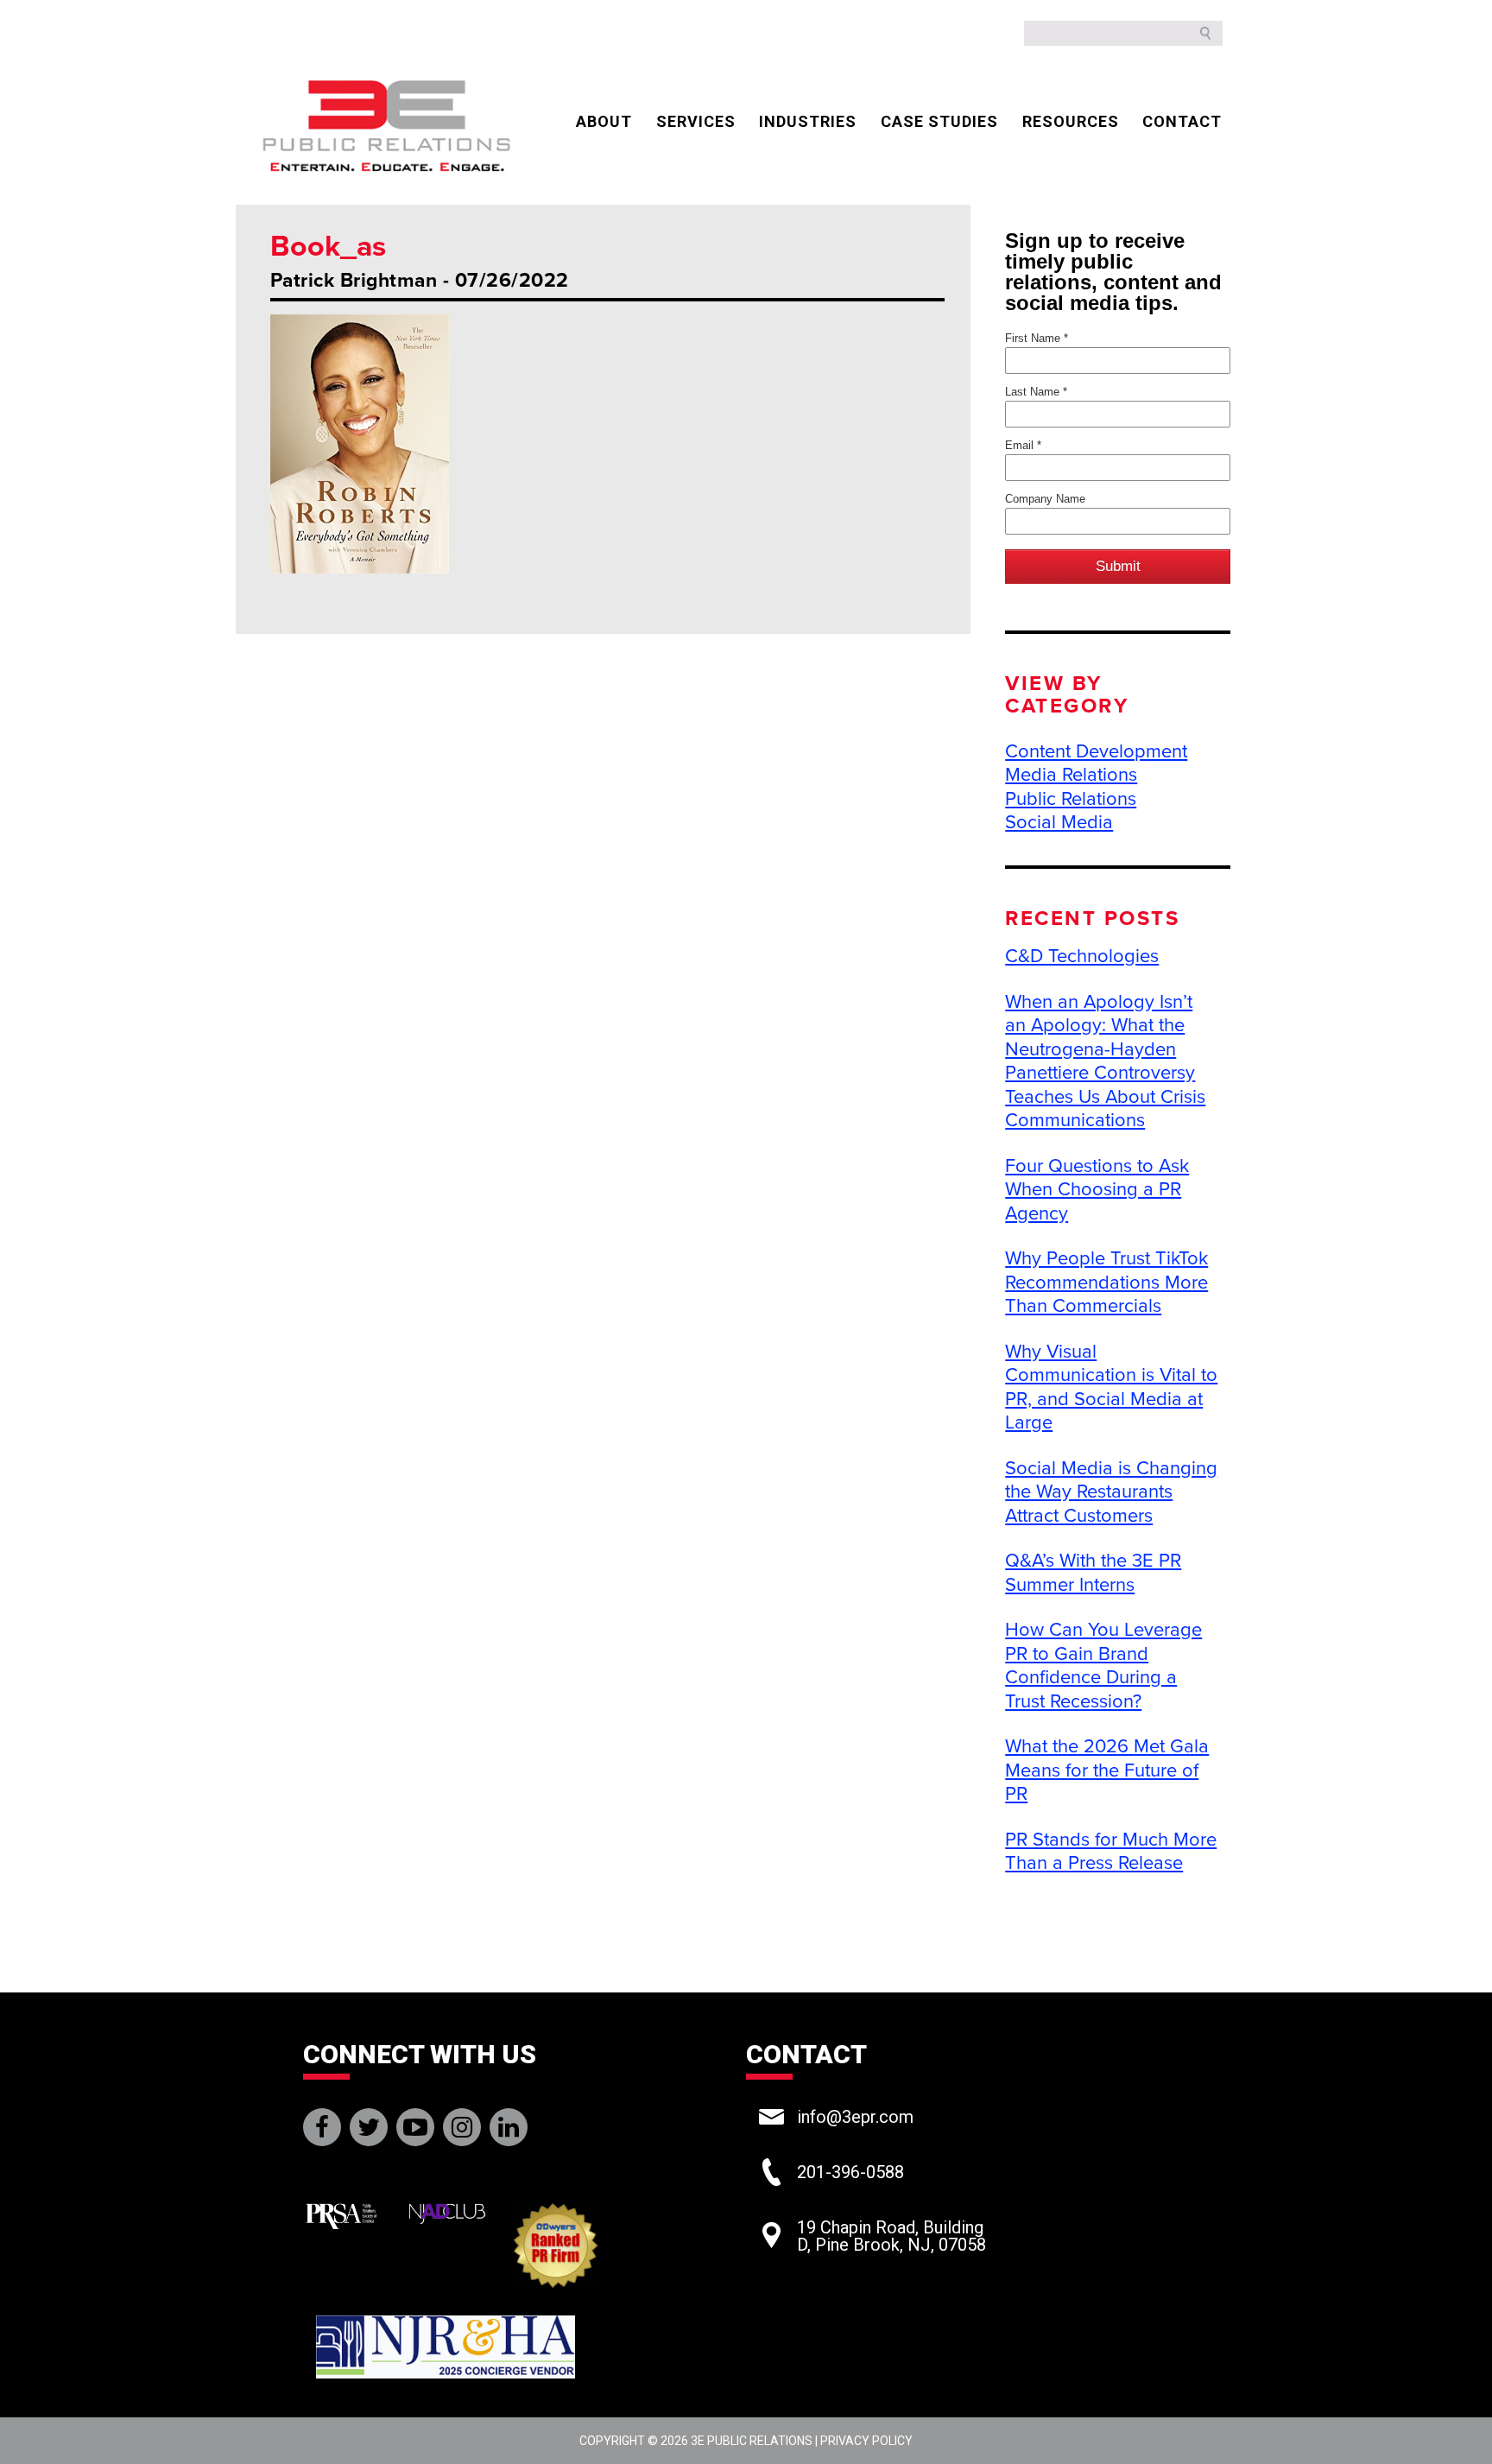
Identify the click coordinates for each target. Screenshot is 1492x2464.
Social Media (1059, 822)
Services (696, 121)
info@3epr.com (855, 2117)
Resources (1071, 121)
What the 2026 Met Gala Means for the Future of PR (1107, 1770)
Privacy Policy (866, 2441)
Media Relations (1071, 775)
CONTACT (1182, 121)
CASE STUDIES (939, 121)
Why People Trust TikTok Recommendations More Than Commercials (1106, 1282)
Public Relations (1071, 799)
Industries (808, 121)
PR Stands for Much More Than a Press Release (1111, 1852)
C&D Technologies (1082, 956)
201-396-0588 (850, 2172)
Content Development (1096, 751)
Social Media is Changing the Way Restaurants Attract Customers (1111, 1492)
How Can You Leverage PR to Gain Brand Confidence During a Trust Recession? (1103, 1666)
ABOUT (604, 121)
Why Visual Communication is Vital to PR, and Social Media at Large (1111, 1387)
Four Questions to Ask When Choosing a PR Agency (1097, 1190)
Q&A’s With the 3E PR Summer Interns (1093, 1573)
